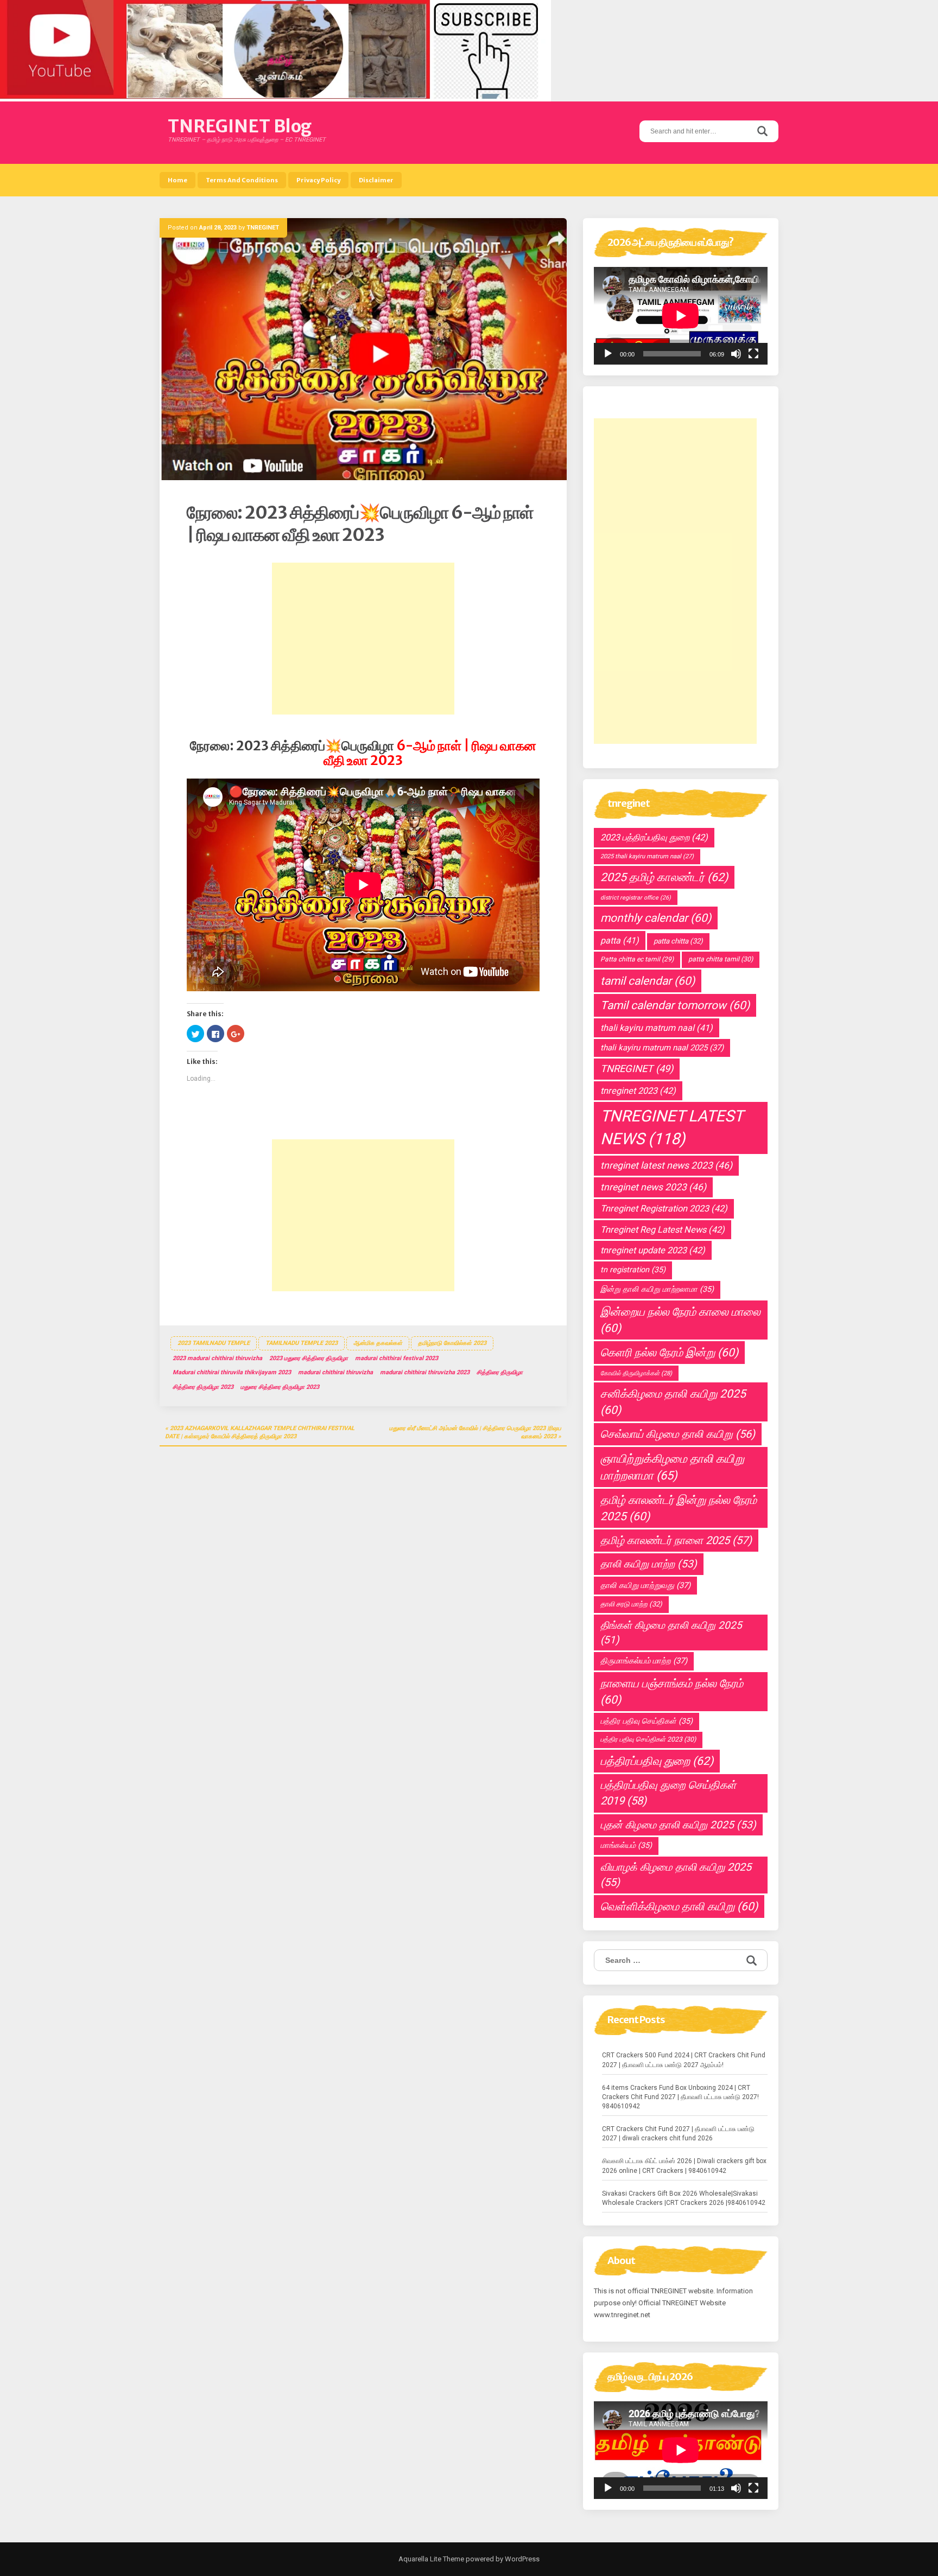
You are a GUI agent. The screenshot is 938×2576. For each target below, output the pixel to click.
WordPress (521, 2559)
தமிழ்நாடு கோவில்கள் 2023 (452, 1343)
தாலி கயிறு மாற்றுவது (645, 1585)
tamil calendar (648, 981)
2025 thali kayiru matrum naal (647, 856)
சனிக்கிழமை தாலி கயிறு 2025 (673, 1402)
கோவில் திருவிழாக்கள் (636, 1373)
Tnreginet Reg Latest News (663, 1230)
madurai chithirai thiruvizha (335, 1372)
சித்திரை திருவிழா (500, 1372)
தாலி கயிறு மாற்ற (649, 1564)
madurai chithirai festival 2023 (397, 1358)
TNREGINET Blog (240, 126)
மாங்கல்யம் (626, 1845)
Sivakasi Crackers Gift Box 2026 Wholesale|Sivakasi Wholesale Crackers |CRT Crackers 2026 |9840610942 (684, 2198)
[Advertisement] (363, 639)
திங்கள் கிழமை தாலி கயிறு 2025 (671, 1633)
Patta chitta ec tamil (637, 959)
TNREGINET (263, 228)
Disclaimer (376, 180)
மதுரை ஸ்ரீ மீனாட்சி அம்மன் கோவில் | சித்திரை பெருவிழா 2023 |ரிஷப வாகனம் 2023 (475, 1433)
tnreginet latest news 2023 (666, 1165)
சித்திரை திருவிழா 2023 (203, 1387)
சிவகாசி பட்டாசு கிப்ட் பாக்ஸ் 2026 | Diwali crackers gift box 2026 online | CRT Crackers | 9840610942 (684, 2166)
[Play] (608, 354)
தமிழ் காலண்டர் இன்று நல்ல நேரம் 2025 (679, 1508)
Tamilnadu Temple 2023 (302, 1343)
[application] (681, 316)
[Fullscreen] (753, 354)
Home (178, 180)
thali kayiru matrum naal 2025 (662, 1048)
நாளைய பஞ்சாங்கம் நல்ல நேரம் (672, 1692)
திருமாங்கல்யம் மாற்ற (644, 1661)
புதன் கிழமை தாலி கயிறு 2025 (678, 1825)
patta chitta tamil (721, 959)
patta (620, 941)
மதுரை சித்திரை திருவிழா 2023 (280, 1387)
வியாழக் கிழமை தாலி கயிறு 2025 (676, 1875)
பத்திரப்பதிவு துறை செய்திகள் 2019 (668, 1793)
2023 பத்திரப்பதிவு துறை (654, 837)
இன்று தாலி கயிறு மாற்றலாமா (657, 1289)
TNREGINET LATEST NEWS (672, 1127)
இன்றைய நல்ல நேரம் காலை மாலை (680, 1320)
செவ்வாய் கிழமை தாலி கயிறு (678, 1434)
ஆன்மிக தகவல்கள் (378, 1343)
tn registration (633, 1270)
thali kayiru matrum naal (657, 1028)
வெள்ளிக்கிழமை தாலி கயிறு (679, 1907)
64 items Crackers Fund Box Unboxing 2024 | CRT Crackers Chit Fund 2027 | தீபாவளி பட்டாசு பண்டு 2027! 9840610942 (680, 2097)
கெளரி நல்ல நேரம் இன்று (669, 1353)
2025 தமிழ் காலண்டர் (664, 877)
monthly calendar (656, 918)
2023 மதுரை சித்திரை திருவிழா (309, 1358)
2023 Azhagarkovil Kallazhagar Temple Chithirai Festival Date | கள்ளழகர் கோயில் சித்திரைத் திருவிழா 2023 (260, 1433)
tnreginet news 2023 (653, 1187)
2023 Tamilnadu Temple (214, 1343)
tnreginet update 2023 (653, 1250)
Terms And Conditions (242, 180)
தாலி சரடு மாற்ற (631, 1604)
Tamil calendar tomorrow (675, 1005)
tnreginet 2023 (638, 1091)
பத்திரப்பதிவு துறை (657, 1761)
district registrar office (636, 898)
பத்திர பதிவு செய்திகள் (647, 1721)
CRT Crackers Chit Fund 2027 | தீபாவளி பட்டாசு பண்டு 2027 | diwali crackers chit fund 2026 (678, 2134)
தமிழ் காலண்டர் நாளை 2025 (676, 1540)
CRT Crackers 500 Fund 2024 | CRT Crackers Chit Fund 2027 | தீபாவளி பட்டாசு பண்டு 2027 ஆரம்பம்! (684, 2060)
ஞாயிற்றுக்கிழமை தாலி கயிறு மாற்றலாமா (672, 1467)
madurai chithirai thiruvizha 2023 (425, 1372)
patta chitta (678, 941)
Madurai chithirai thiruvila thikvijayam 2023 (232, 1372)
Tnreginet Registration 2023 (664, 1209)
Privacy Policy (318, 180)
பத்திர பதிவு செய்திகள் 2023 (648, 1739)
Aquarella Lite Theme (431, 2559)
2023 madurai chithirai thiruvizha (217, 1358)
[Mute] (736, 354)
